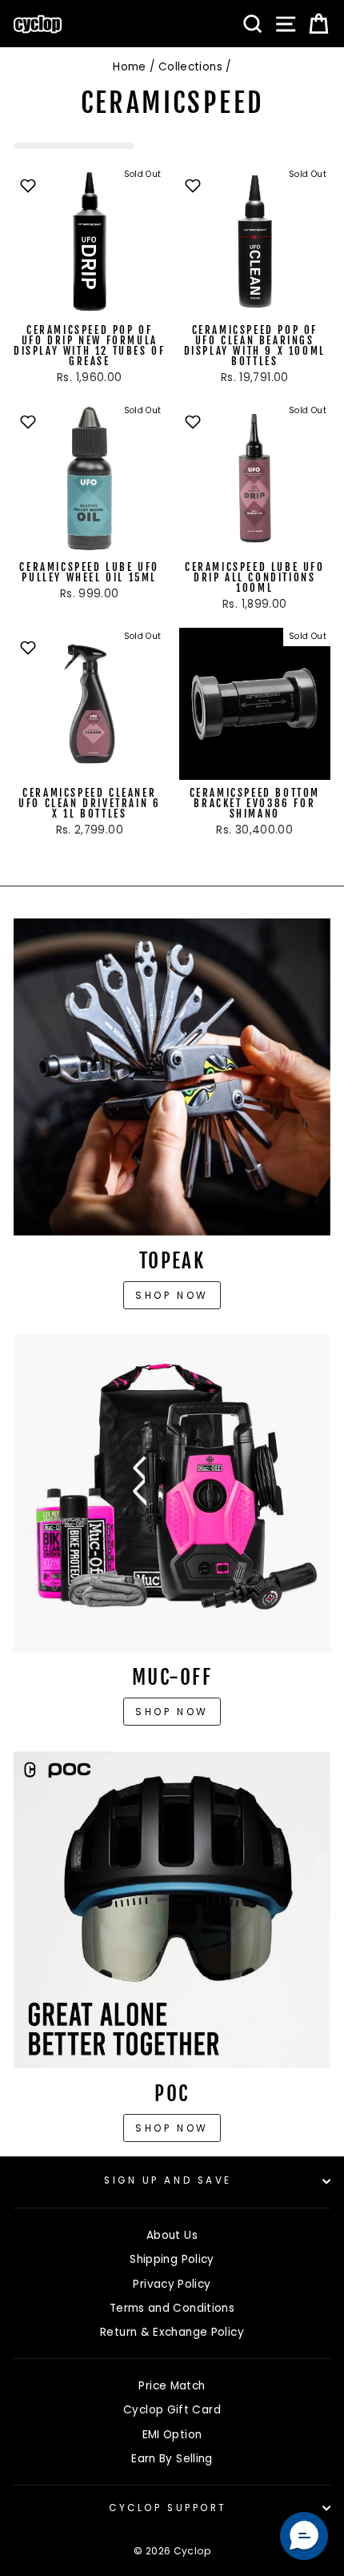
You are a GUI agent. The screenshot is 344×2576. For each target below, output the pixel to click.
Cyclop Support (168, 2508)
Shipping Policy (172, 2259)
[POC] (172, 1910)
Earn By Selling (172, 2459)
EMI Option (172, 2435)
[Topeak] (172, 1077)
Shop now (172, 1295)
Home (129, 67)
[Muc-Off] (172, 1493)
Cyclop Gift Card (172, 2410)
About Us (172, 2235)
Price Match (172, 2386)
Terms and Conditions (172, 2308)
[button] (304, 2536)
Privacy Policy (172, 2284)
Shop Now (172, 1712)
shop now (172, 2128)
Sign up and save (168, 2180)
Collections (190, 67)
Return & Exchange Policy (172, 2332)
